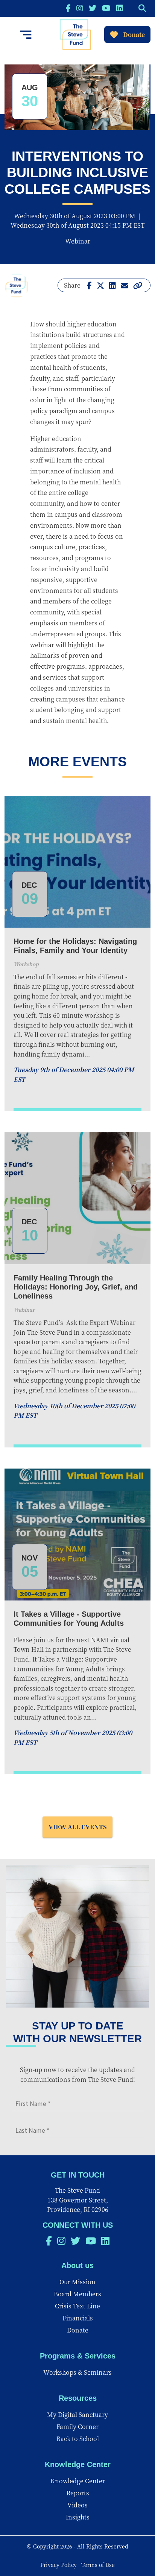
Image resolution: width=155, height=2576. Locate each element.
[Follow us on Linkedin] (120, 8)
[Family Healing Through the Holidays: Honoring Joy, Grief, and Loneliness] (77, 1198)
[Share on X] (100, 285)
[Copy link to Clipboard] (138, 285)
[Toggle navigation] (26, 35)
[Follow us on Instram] (80, 8)
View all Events (77, 1827)
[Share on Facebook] (89, 285)
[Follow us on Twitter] (93, 8)
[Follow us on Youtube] (106, 8)
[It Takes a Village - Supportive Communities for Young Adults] (77, 1535)
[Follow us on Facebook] (68, 8)
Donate (134, 34)
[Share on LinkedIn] (112, 285)
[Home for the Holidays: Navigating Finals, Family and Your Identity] (77, 862)
